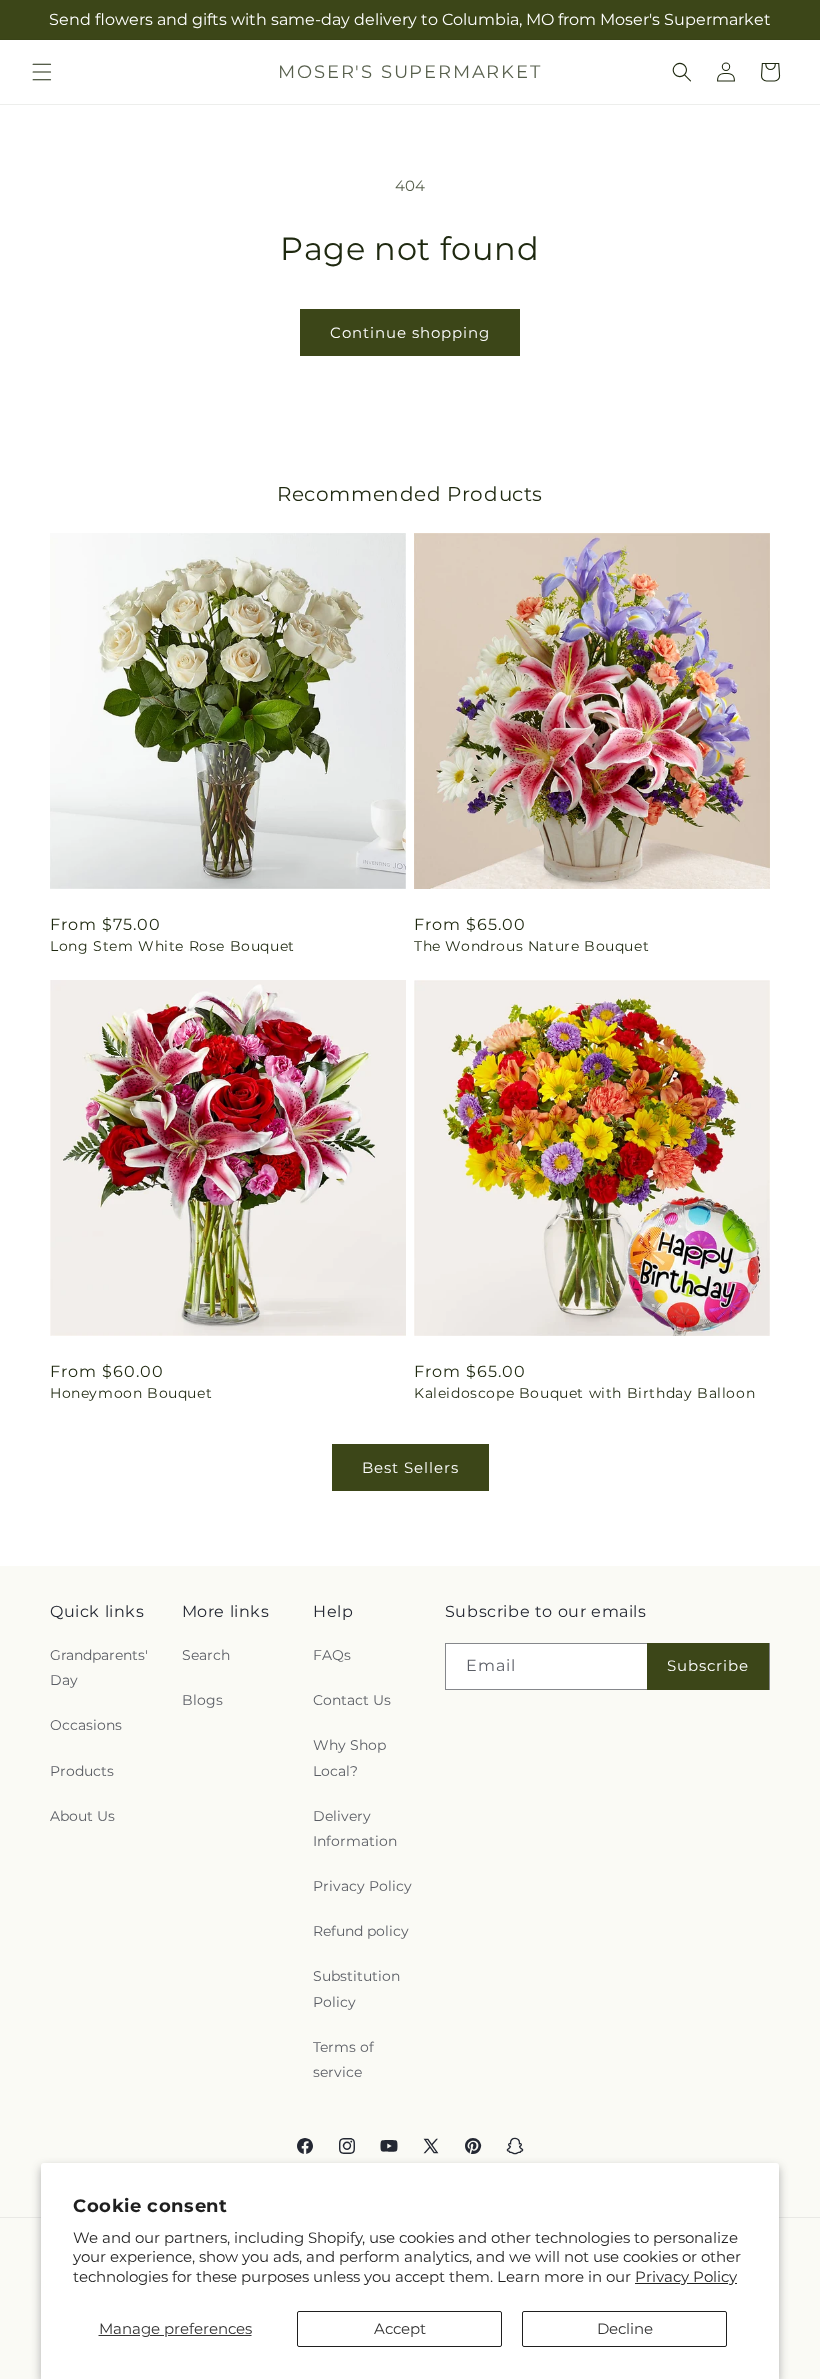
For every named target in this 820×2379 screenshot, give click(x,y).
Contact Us (352, 1700)
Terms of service (343, 2059)
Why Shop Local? (349, 1757)
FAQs (332, 1655)
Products (82, 1771)
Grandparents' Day (99, 1667)
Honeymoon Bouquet (131, 1393)
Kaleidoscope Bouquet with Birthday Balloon (584, 1393)
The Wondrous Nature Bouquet (531, 946)
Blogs (202, 1700)
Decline (625, 2328)
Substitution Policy (356, 1988)
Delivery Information (355, 1828)
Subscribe (708, 1665)
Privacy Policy (686, 2276)
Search (206, 1655)
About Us (82, 1816)
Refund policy (361, 1931)
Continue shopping (410, 332)
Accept (400, 2328)
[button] (42, 72)
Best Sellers (410, 1467)
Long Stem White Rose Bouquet (172, 946)
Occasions (86, 1725)
